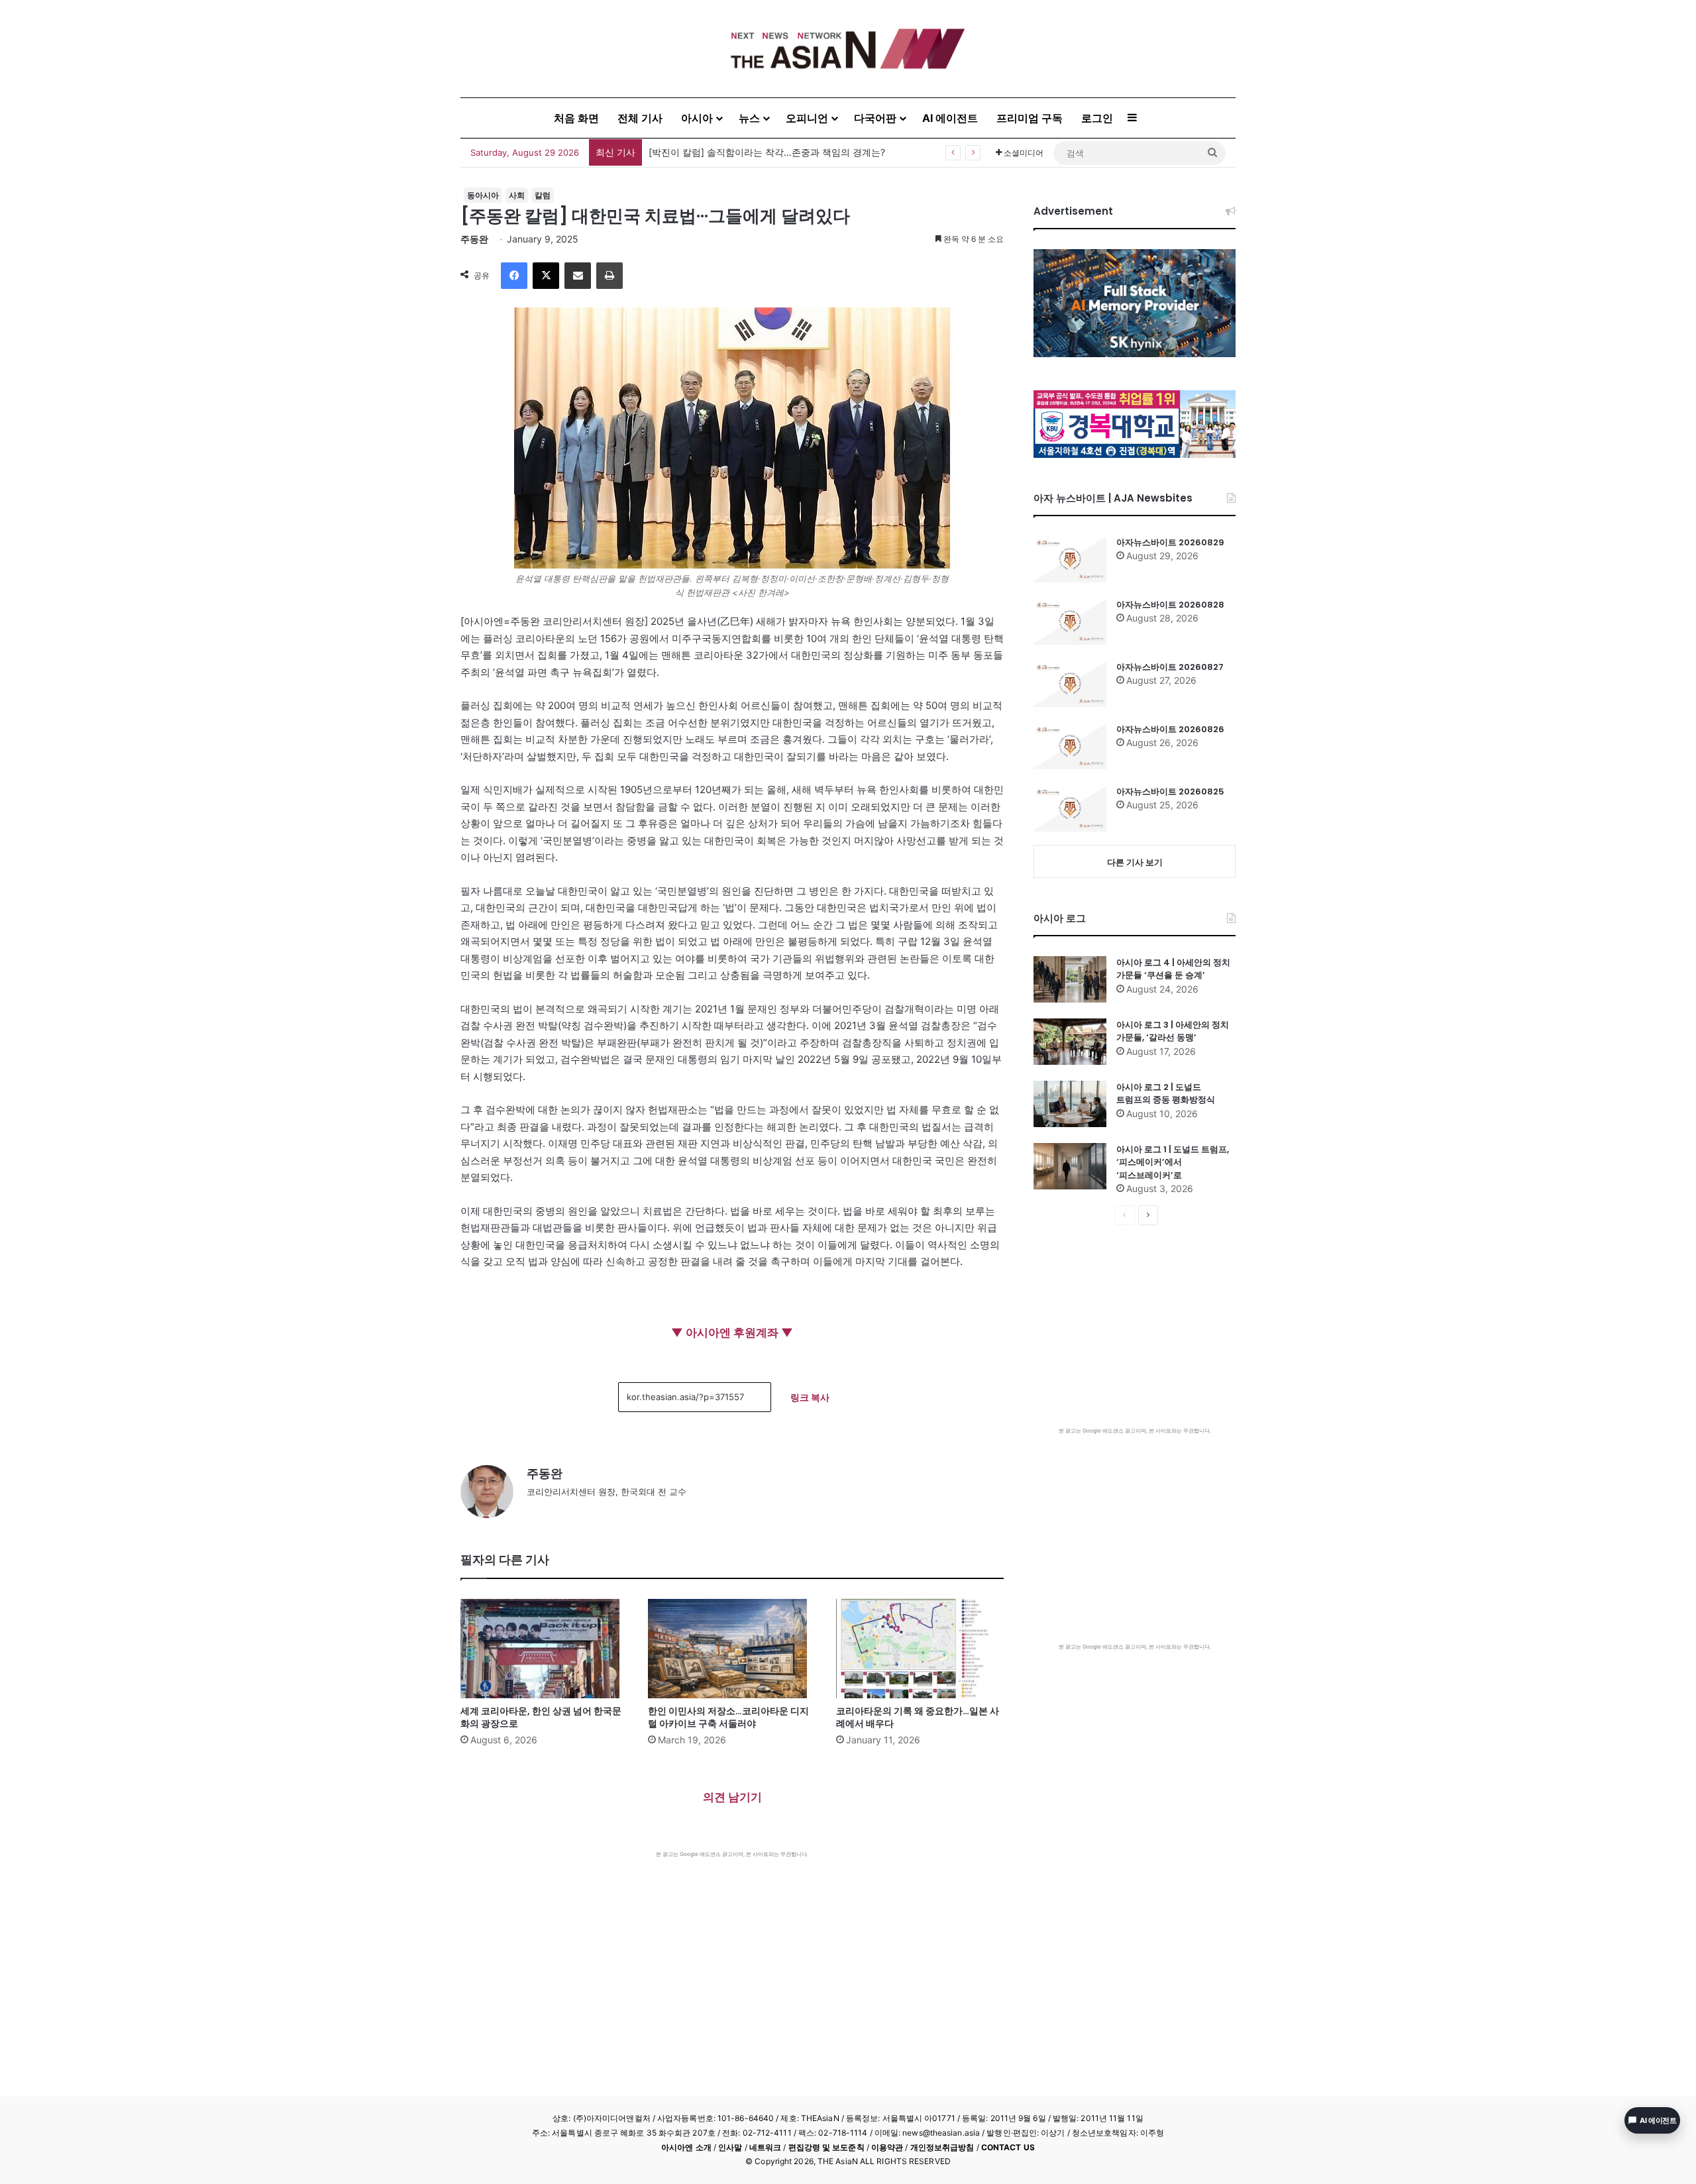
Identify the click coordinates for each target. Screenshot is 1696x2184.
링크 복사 (810, 1397)
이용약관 (887, 2147)
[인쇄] (609, 276)
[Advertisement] (732, 1957)
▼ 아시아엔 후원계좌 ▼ (732, 1333)
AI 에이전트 (950, 118)
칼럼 (543, 195)
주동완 (474, 239)
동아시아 (483, 195)
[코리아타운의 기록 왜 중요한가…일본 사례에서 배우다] (920, 1649)
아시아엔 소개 (686, 2147)
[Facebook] (514, 276)
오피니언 (807, 118)
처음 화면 (576, 118)
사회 (517, 195)
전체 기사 (640, 118)
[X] (546, 276)
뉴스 (749, 118)
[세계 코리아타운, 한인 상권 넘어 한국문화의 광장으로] (544, 1649)
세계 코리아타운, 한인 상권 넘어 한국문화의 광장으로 (541, 1717)
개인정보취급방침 (942, 2147)
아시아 (697, 118)
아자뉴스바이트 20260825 (1170, 792)
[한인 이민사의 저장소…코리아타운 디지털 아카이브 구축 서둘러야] (732, 1649)
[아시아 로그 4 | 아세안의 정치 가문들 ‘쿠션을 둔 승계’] (1070, 979)
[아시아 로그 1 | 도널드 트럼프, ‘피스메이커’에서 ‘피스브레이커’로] (1070, 1166)
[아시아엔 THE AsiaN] (848, 49)
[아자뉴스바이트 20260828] (1070, 622)
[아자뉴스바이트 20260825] (1070, 808)
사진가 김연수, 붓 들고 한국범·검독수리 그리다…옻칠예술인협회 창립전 (798, 152)
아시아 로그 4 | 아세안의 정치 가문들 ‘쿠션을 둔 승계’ (1173, 969)
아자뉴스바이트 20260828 (1170, 605)
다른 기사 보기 (1135, 862)
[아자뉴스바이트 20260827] (1070, 684)
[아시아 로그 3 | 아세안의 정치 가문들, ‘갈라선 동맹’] (1070, 1042)
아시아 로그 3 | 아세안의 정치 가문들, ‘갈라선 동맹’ (1173, 1031)
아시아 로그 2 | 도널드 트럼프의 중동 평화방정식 (1166, 1094)
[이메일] (578, 276)
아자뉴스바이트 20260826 (1170, 729)
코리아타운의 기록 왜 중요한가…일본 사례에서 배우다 (918, 1717)
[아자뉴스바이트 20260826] (1070, 746)
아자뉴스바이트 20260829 (1170, 542)
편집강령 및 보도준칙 (826, 2147)
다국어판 (875, 118)
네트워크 (765, 2147)
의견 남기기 (732, 1797)
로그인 (1097, 118)
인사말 (730, 2147)
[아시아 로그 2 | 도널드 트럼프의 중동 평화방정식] (1070, 1104)
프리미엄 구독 (1030, 118)
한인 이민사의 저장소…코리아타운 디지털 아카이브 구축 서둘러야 (728, 1717)
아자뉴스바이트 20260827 (1170, 667)
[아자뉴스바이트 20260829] (1070, 559)
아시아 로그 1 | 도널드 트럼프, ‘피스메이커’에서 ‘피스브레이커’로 (1173, 1162)
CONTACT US (1008, 2147)
